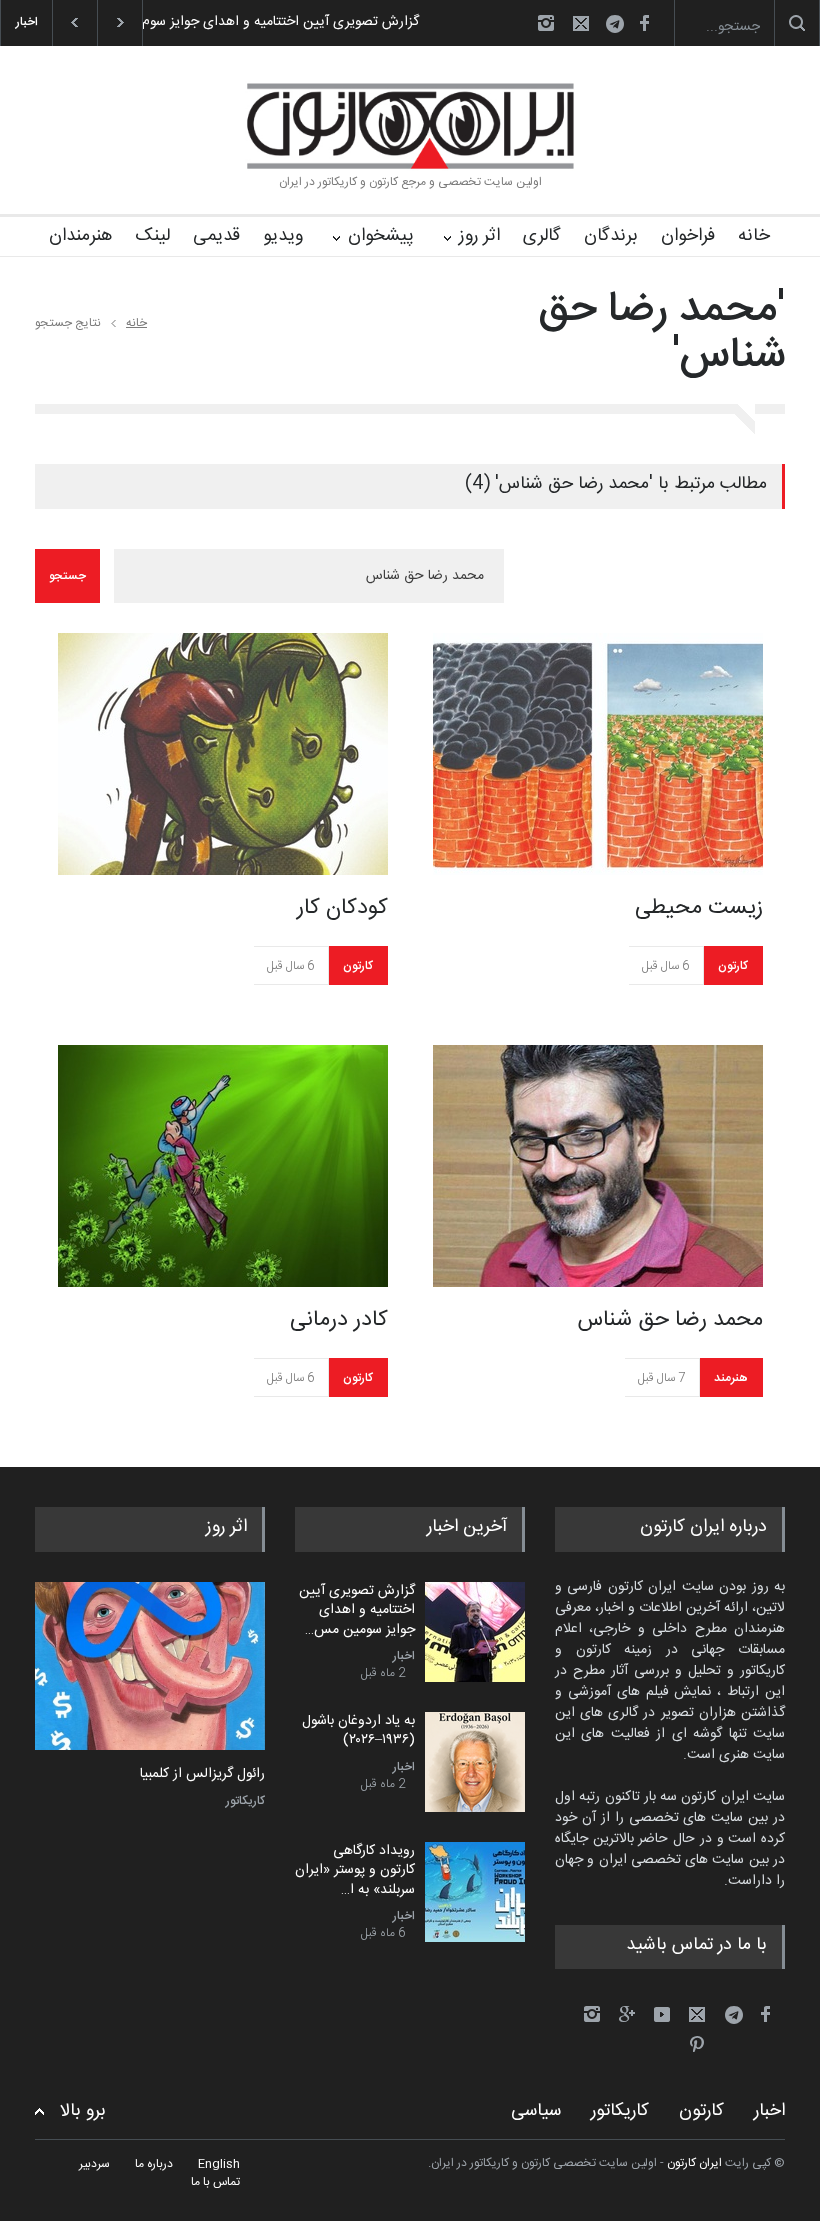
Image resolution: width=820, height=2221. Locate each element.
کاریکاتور (245, 1801)
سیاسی (536, 2111)
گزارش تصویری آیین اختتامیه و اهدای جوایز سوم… (276, 22)
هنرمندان (80, 236)
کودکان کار (342, 908)
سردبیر (94, 2164)
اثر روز (479, 236)
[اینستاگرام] (546, 23)
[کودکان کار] (223, 754)
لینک (152, 236)
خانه (754, 236)
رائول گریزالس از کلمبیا (202, 1775)
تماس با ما (215, 2182)
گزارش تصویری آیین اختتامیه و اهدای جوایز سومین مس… (357, 1610)
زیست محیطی (699, 908)
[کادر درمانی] (223, 1166)
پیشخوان (381, 236)
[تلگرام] (621, 26)
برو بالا (83, 2111)
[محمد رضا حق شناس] (598, 1166)
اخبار (404, 1656)
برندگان (611, 236)
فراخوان (688, 236)
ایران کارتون (694, 2163)
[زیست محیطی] (598, 754)
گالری (542, 236)
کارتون (358, 966)
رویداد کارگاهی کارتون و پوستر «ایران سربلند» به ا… (355, 1870)
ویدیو (283, 236)
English (219, 2164)
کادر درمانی (339, 1320)
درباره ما (154, 2164)
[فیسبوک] (644, 23)
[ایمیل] (581, 23)
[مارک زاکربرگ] (150, 1666)
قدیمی (216, 236)
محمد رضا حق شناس (670, 1320)
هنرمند (731, 1378)
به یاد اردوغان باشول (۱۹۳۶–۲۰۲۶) (358, 1731)
